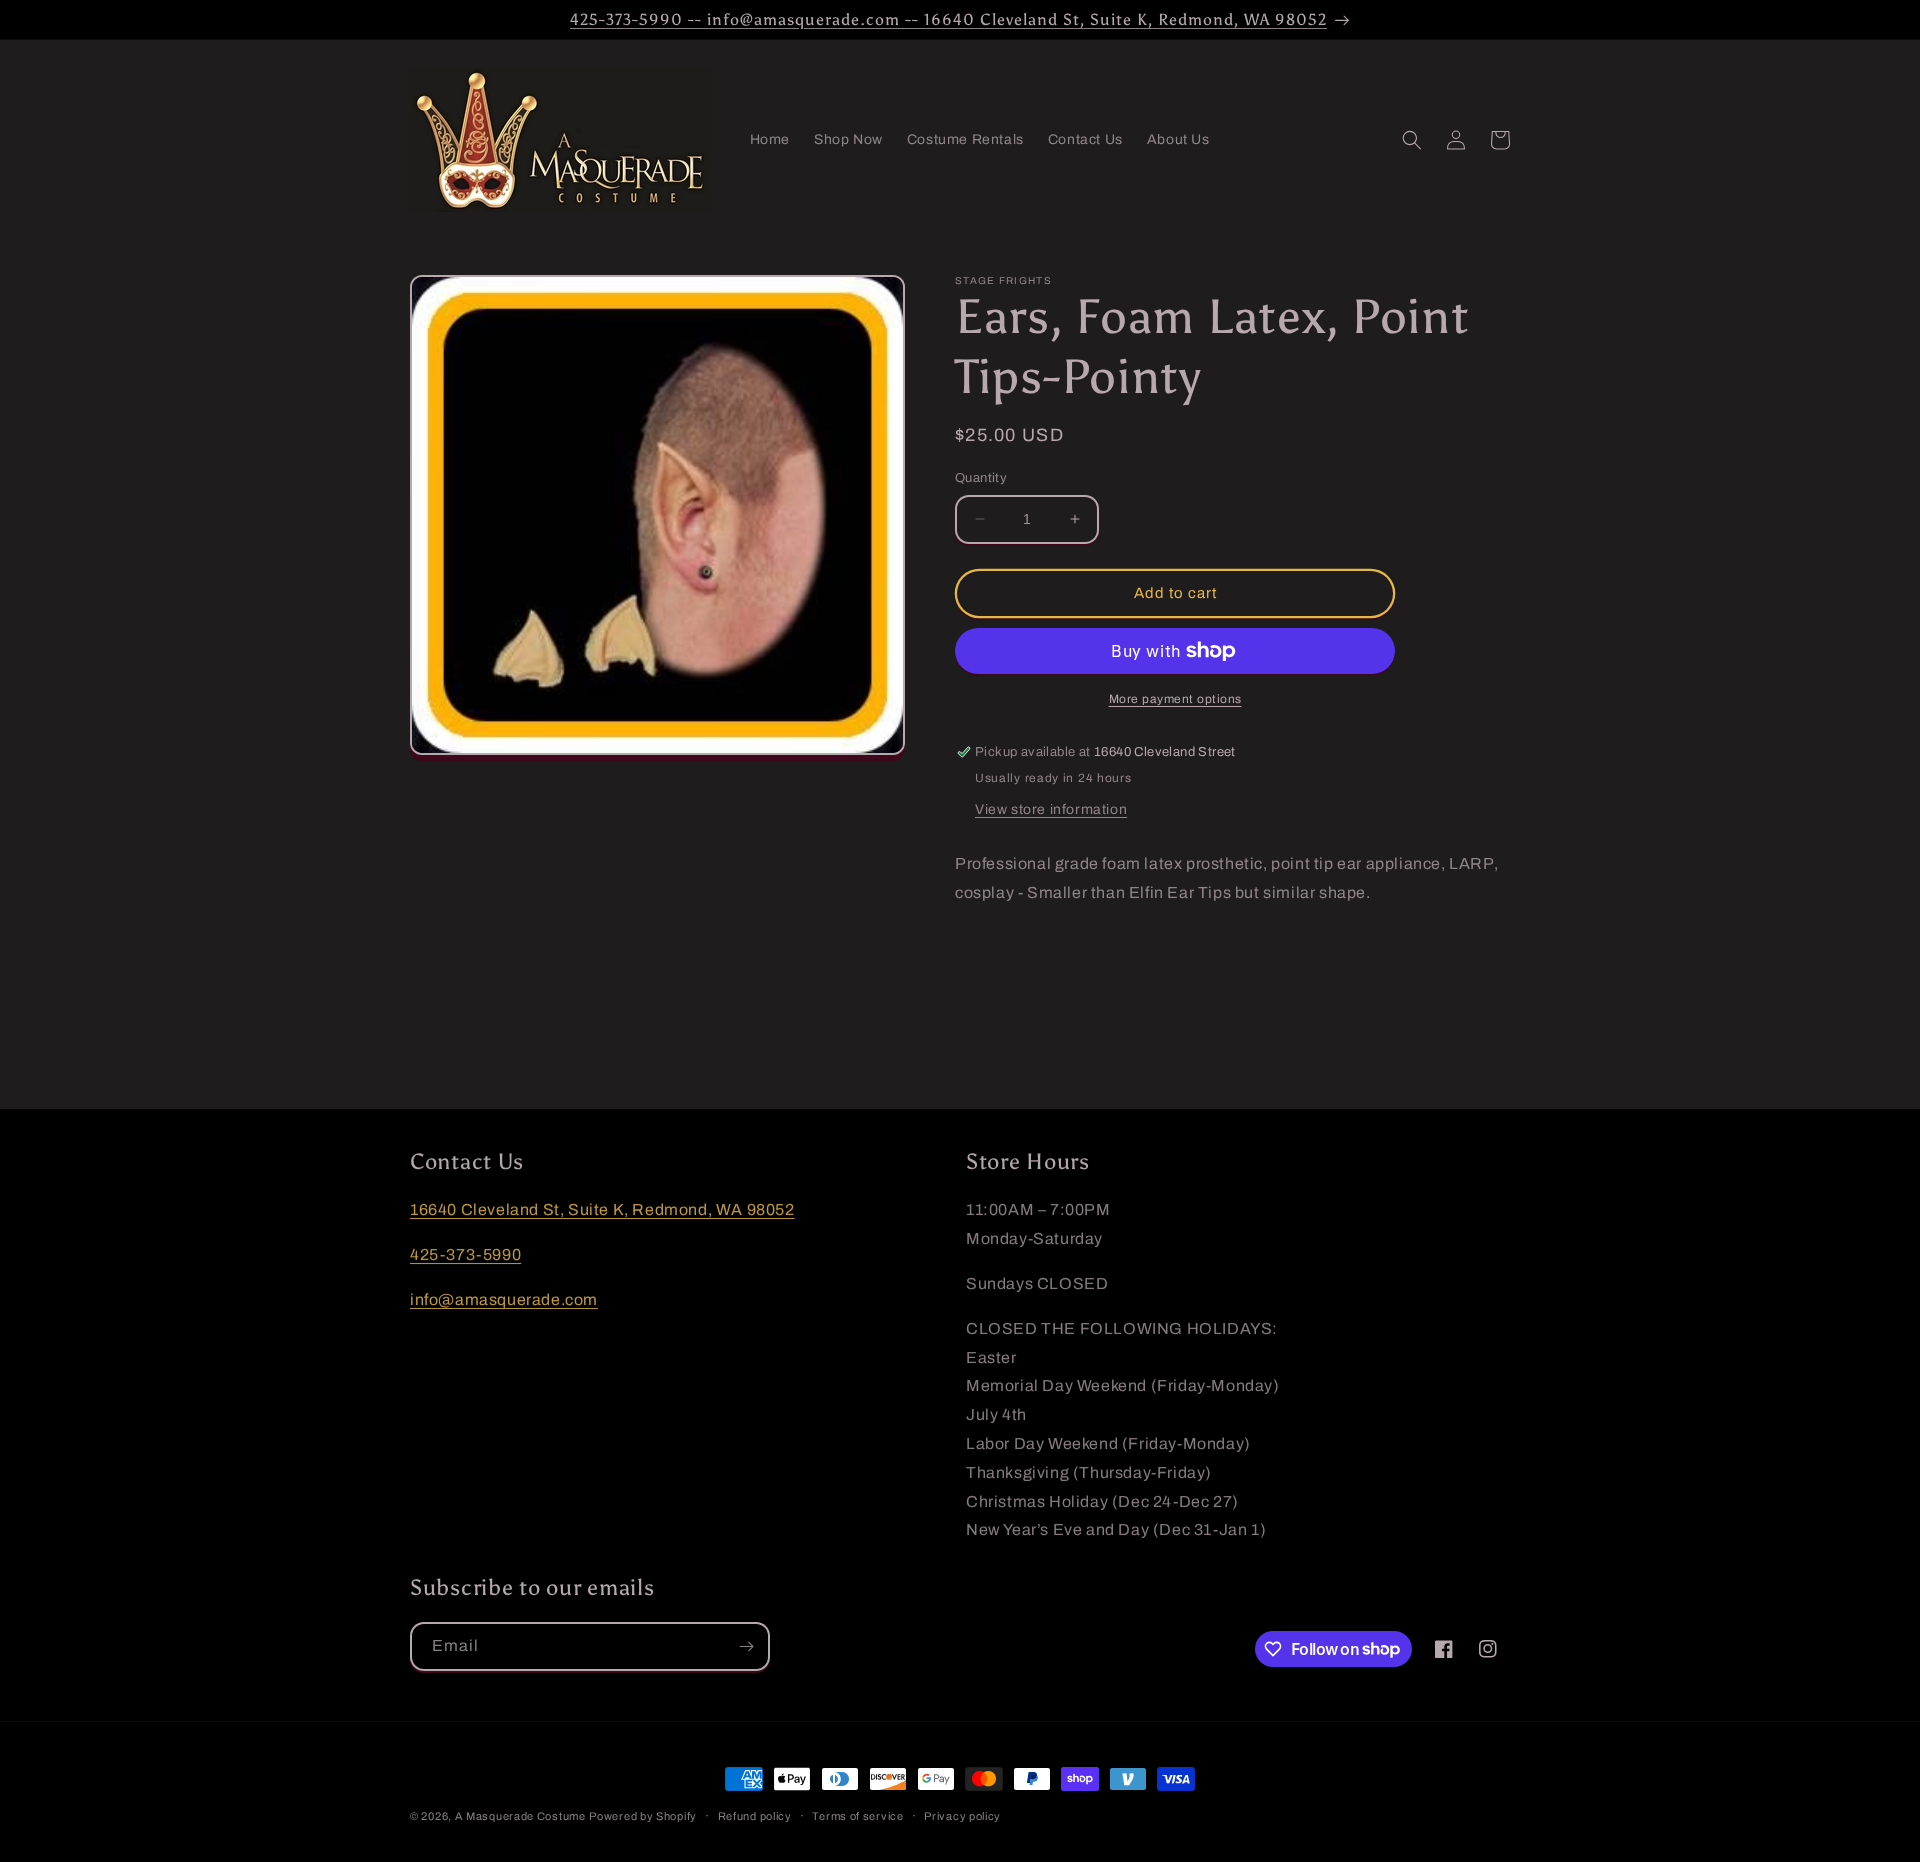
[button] (1412, 140)
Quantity (981, 478)
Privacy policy (962, 1815)
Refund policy (755, 1815)
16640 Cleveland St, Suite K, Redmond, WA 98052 (602, 1209)
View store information (1051, 809)
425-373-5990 (465, 1254)
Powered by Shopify (643, 1816)
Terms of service (857, 1815)
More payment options (1175, 699)
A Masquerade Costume (520, 1816)
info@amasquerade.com (504, 1298)
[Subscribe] (746, 1646)
